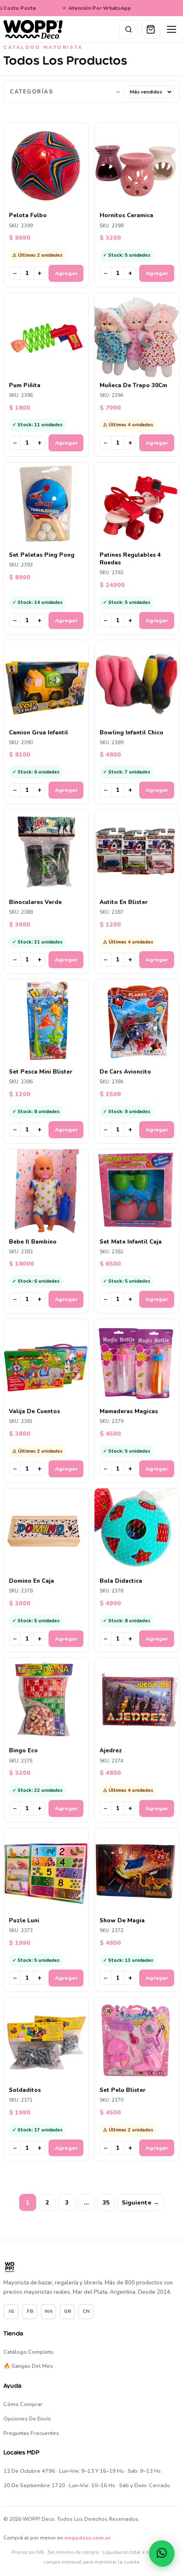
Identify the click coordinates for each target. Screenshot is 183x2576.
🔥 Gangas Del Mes (28, 2366)
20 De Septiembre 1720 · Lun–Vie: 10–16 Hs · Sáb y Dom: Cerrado (87, 2485)
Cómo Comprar (23, 2404)
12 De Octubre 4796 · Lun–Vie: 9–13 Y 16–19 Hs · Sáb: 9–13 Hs (82, 2471)
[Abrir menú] (172, 29)
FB (30, 2311)
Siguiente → (140, 2203)
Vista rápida (50, 200)
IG (11, 2311)
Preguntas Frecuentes (31, 2433)
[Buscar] (129, 29)
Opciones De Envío (27, 2419)
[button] (162, 2553)
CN (86, 2311)
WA (49, 2311)
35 (106, 2203)
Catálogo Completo (29, 2352)
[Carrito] (151, 29)
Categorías (31, 92)
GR (67, 2311)
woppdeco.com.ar (87, 2538)
